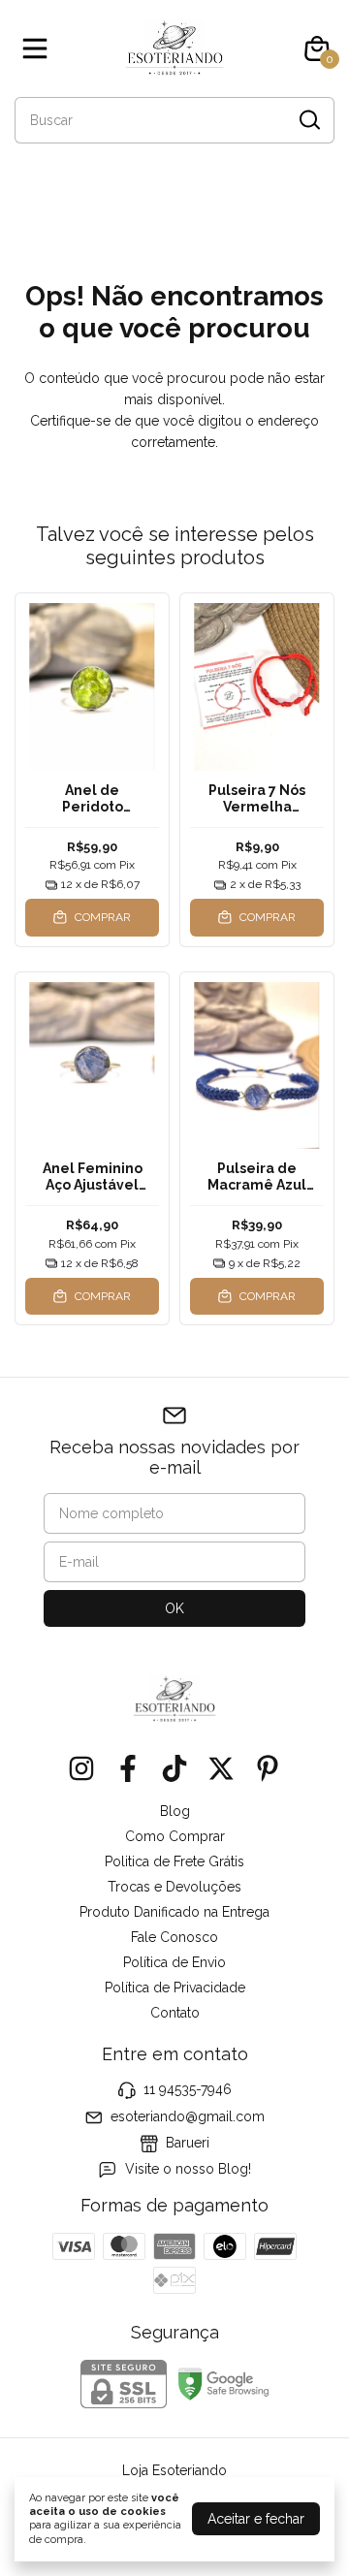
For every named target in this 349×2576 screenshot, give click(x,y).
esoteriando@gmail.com (188, 2116)
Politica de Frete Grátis (174, 1861)
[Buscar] (308, 119)
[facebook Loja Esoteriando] (128, 1768)
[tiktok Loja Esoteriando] (174, 1768)
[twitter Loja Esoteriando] (221, 1768)
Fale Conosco (174, 1937)
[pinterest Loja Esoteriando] (268, 1768)
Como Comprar (175, 1836)
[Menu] (39, 48)
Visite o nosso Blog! (188, 2170)
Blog (175, 1811)
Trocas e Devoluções (174, 1887)
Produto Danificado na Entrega (174, 1912)
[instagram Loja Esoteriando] (81, 1768)
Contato (175, 2013)
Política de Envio (174, 1962)
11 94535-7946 (188, 2089)
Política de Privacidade (175, 1988)
